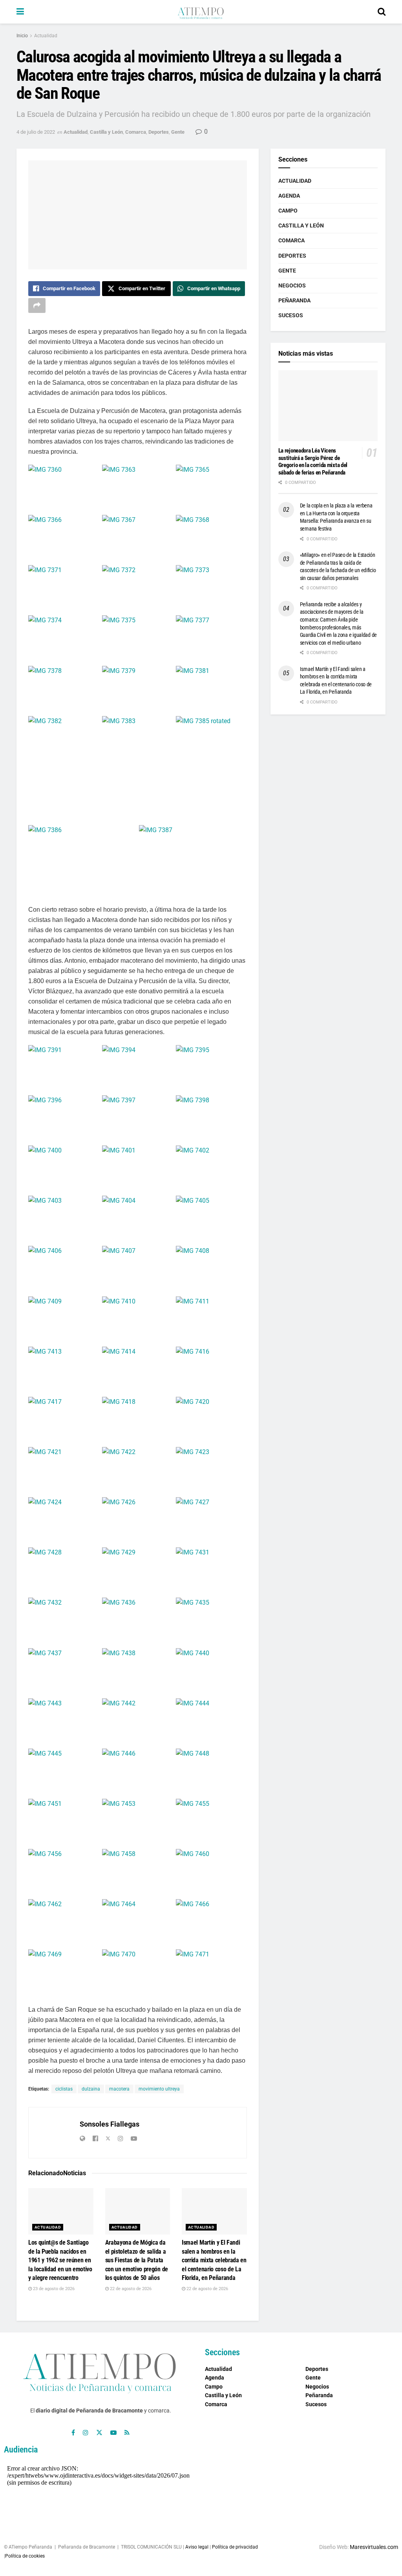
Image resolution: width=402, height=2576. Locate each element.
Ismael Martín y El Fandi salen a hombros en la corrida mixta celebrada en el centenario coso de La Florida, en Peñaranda (214, 2260)
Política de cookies (25, 2556)
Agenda (289, 196)
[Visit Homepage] (201, 12)
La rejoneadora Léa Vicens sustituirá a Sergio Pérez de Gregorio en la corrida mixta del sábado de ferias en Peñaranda (313, 462)
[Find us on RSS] (127, 2433)
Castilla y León (106, 132)
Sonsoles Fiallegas (110, 2124)
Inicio (22, 36)
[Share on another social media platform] (37, 305)
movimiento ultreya (159, 2089)
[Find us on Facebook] (73, 2433)
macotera (119, 2089)
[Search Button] (382, 12)
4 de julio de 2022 (36, 132)
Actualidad (46, 36)
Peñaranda (294, 300)
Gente (178, 132)
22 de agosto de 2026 (130, 2289)
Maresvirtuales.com (374, 2547)
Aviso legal (197, 2547)
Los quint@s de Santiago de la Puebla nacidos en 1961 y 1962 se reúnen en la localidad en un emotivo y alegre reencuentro (60, 2260)
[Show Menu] (20, 12)
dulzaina (91, 2089)
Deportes (159, 132)
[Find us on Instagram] (86, 2433)
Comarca (136, 132)
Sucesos (291, 315)
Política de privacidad (235, 2547)
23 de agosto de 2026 (53, 2289)
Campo (288, 211)
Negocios (292, 285)
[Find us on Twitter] (99, 2433)
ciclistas (64, 2089)
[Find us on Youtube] (113, 2433)
